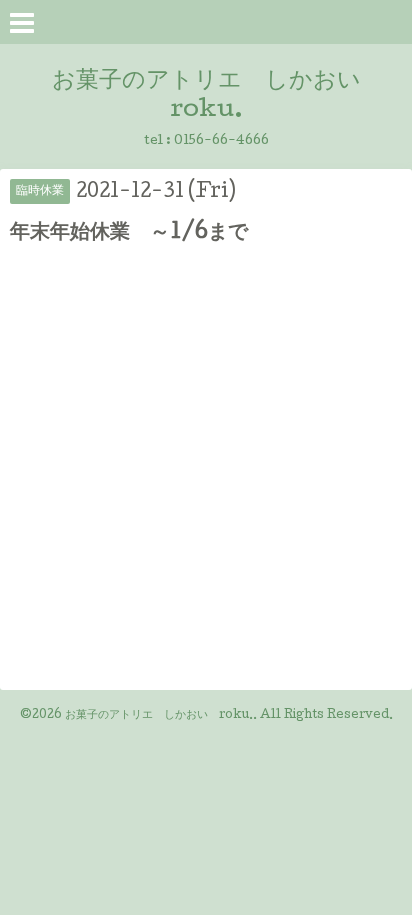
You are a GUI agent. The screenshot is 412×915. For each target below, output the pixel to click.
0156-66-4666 (221, 141)
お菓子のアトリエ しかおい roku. (159, 716)
